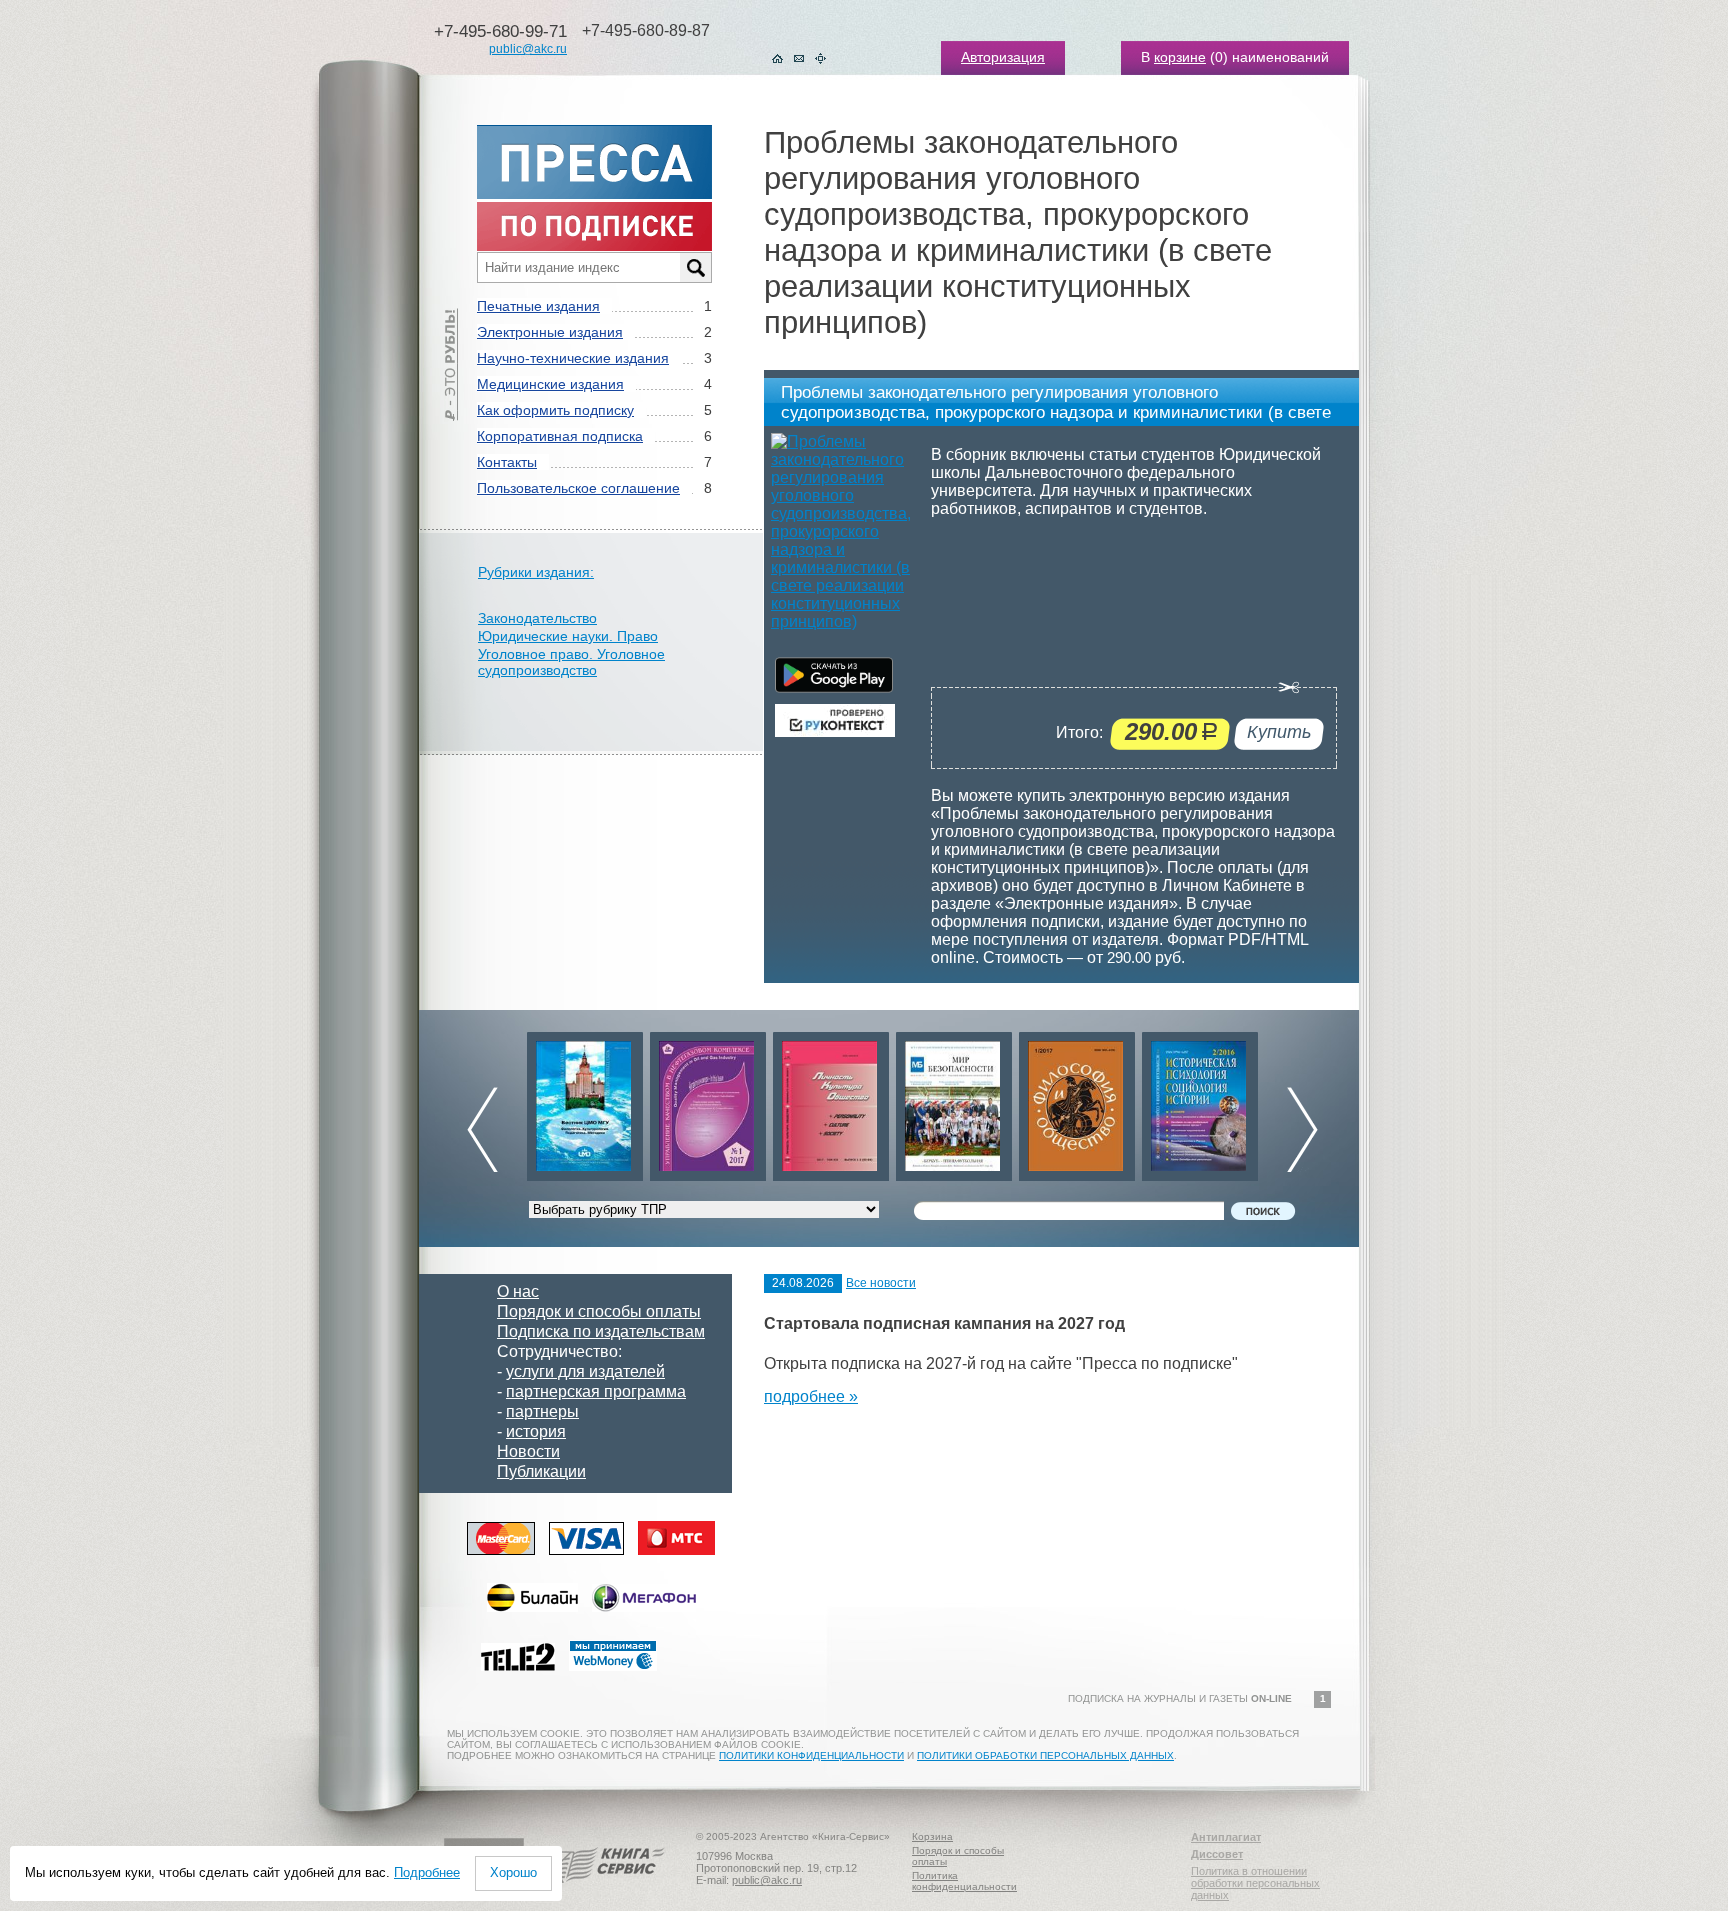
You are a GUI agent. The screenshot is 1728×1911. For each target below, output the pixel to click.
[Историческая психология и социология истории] (1077, 1101)
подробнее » (811, 1396)
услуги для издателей (585, 1371)
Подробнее (427, 1872)
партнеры (542, 1411)
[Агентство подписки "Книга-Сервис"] (604, 1890)
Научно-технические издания (573, 358)
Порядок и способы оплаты (599, 1311)
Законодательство (537, 618)
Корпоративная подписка (560, 436)
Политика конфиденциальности (964, 1881)
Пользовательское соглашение (578, 488)
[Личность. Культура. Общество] (708, 1101)
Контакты (507, 462)
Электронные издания (550, 332)
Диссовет (1217, 1854)
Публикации (541, 1471)
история (536, 1431)
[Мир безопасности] (831, 1101)
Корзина (932, 1836)
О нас (518, 1291)
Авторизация (1003, 57)
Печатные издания (538, 306)
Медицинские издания (550, 384)
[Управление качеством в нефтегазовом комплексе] (585, 1101)
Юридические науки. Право (568, 636)
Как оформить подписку (555, 410)
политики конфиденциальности (811, 1755)
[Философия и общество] (954, 1101)
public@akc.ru (528, 49)
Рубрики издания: (536, 572)
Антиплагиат (1226, 1837)
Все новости (881, 1283)
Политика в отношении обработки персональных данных (1255, 1883)
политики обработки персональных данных (1045, 1755)
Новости (528, 1451)
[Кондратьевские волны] (1200, 1101)
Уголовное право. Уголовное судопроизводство (571, 662)
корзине (1180, 57)
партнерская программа (596, 1391)
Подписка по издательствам (601, 1331)
